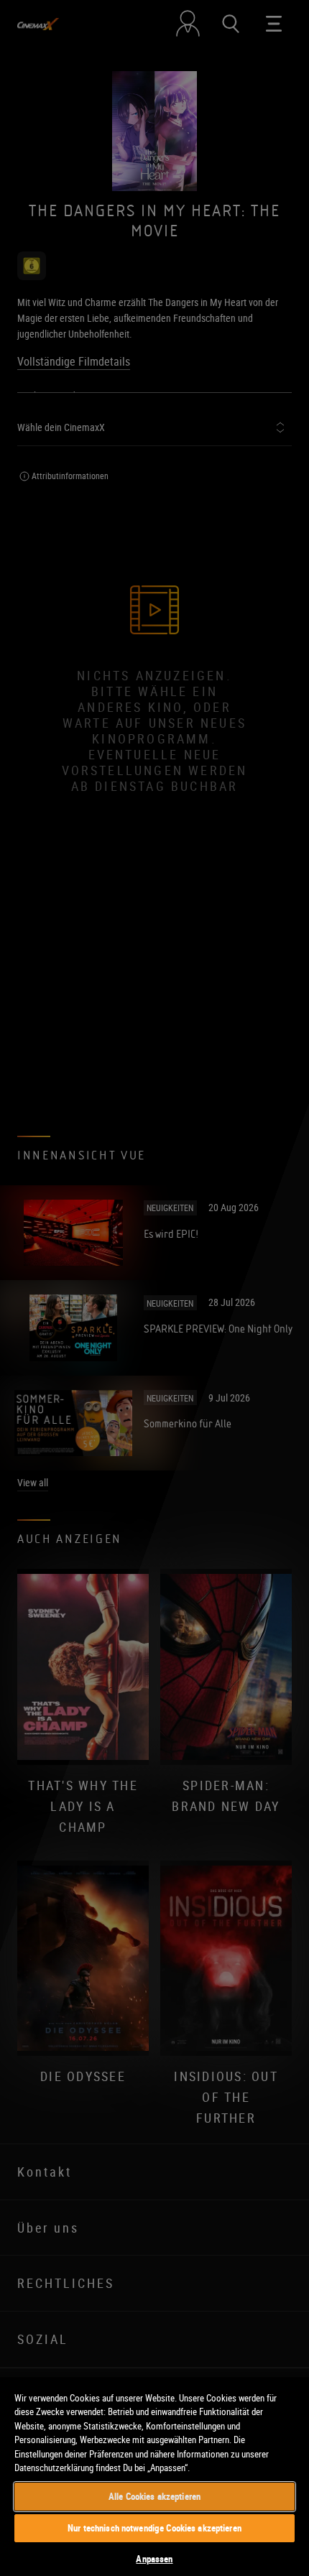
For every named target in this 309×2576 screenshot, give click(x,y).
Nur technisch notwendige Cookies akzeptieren (154, 2528)
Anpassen (154, 2559)
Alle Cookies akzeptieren (154, 2496)
